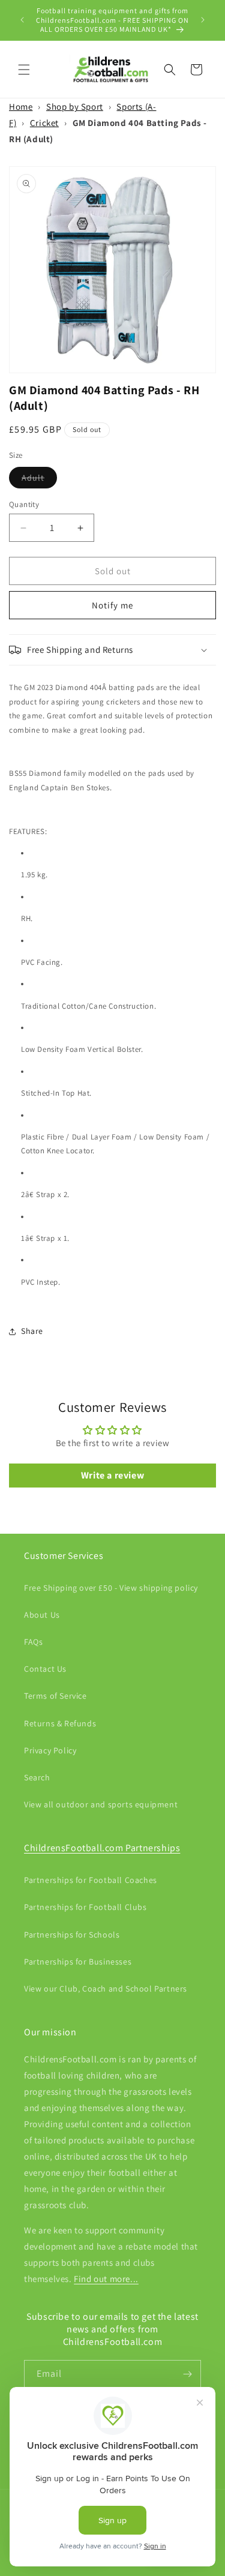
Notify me (112, 605)
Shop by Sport (75, 107)
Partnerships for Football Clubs (85, 1907)
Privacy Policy (50, 1750)
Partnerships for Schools (72, 1935)
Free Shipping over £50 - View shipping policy (111, 1588)
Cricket (44, 123)
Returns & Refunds (60, 1723)
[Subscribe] (187, 2374)
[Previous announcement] (22, 20)
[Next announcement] (203, 20)
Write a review (112, 1475)
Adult (39, 480)
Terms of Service (55, 1696)
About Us (42, 1615)
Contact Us (45, 1669)
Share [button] (32, 1331)
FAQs (33, 1642)
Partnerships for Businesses (78, 1962)
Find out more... (106, 2279)
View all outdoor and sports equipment (101, 1804)
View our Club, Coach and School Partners (106, 1989)
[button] (24, 70)
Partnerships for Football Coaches (91, 1880)
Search (37, 1777)
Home (21, 107)
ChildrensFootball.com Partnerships (102, 1848)
